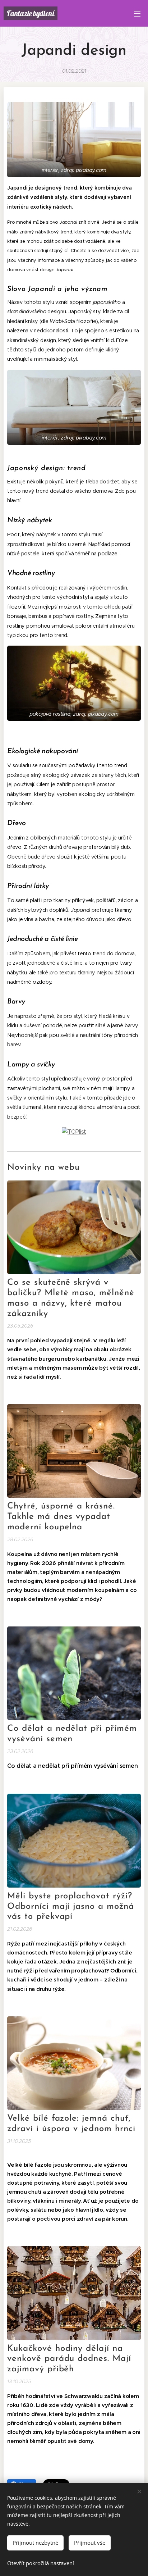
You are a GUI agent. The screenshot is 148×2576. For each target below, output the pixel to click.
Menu (137, 13)
